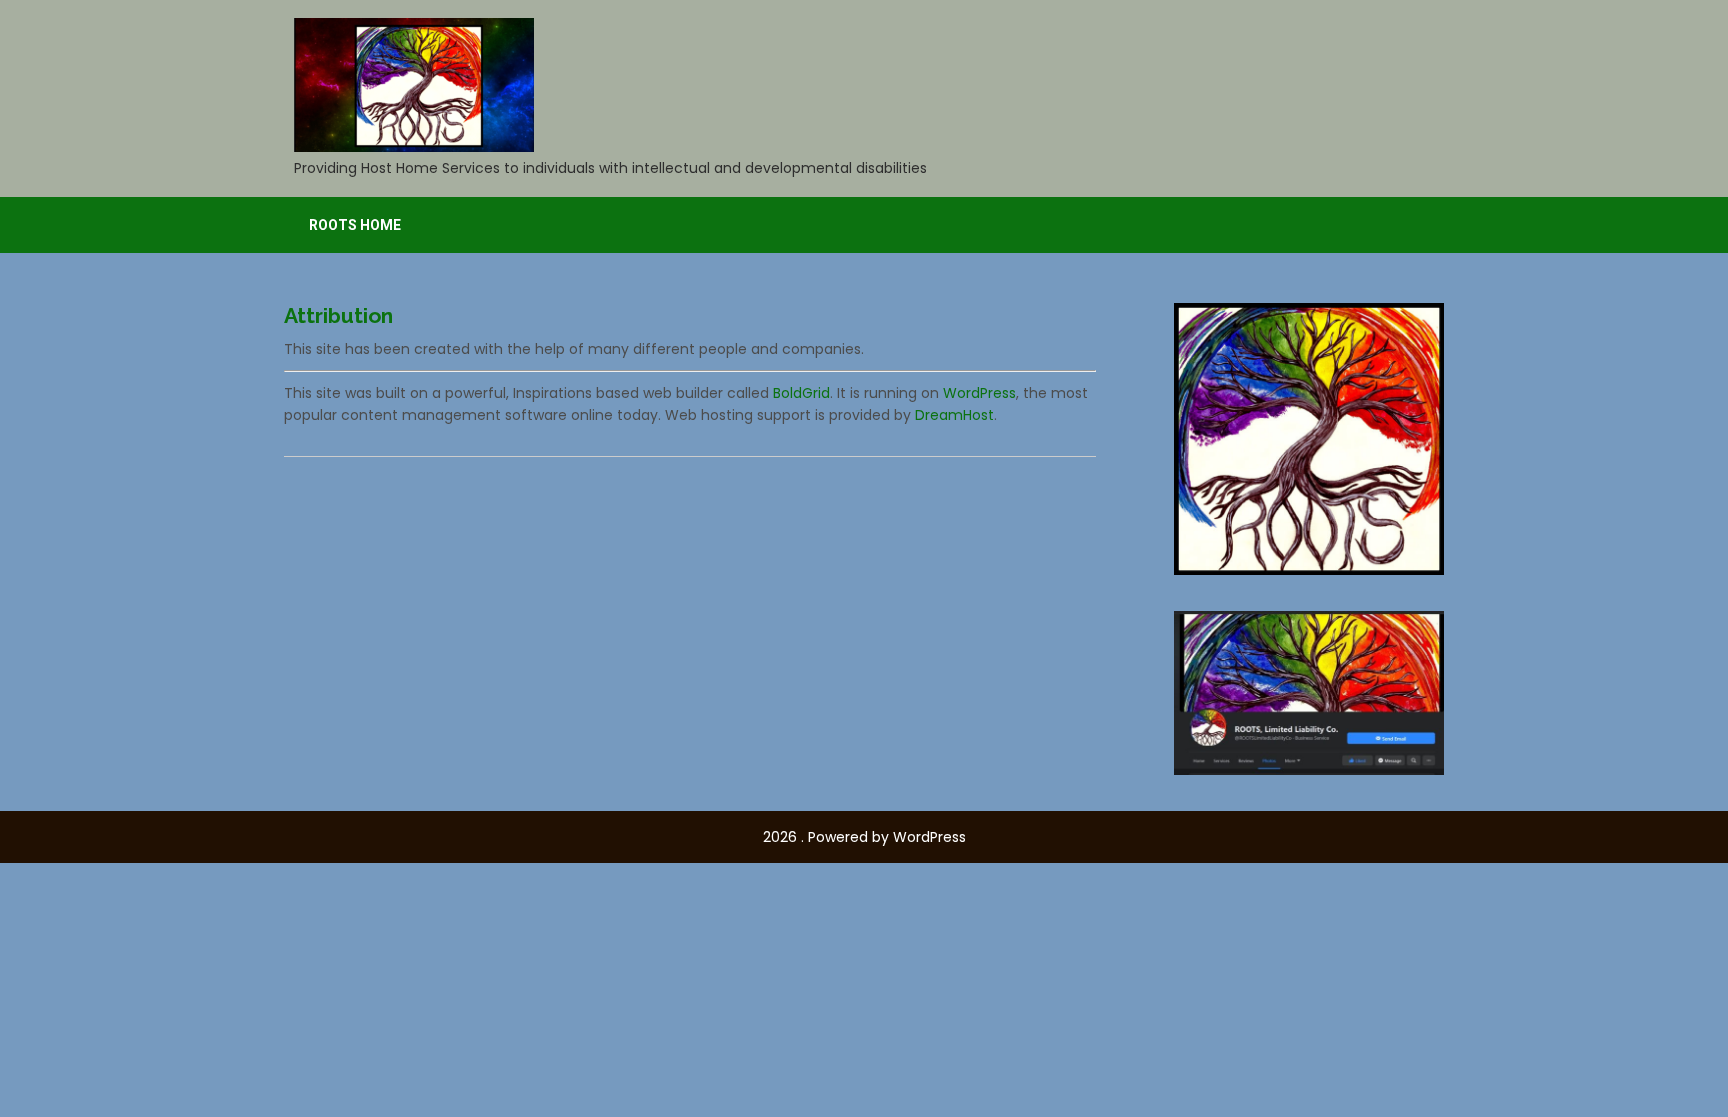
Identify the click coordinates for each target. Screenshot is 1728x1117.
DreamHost (954, 415)
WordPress (979, 393)
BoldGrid (801, 393)
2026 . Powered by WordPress (864, 837)
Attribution (338, 315)
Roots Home (355, 225)
